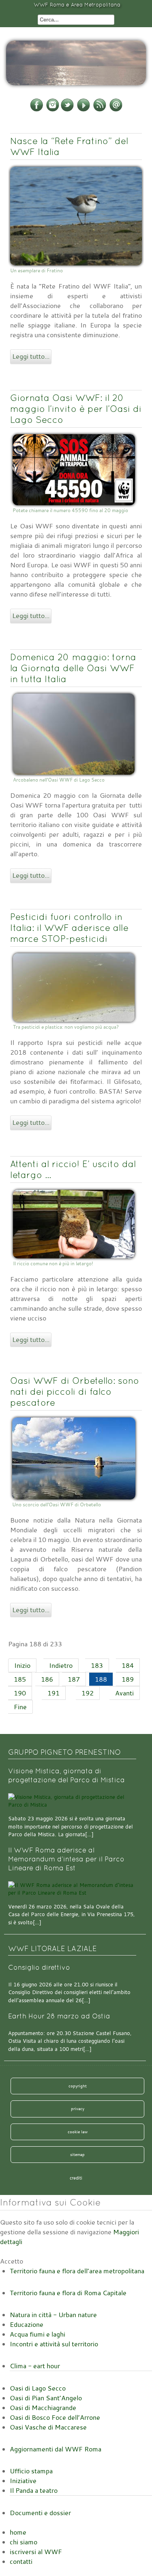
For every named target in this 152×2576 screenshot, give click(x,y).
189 (128, 1679)
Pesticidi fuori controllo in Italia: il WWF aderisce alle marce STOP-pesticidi (69, 928)
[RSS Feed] (100, 110)
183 (97, 1665)
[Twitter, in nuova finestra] (67, 110)
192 (88, 1693)
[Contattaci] (116, 110)
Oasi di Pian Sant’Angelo (46, 2398)
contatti (21, 2561)
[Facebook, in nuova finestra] (36, 110)
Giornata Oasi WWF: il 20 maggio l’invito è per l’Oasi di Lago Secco (76, 409)
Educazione (27, 2324)
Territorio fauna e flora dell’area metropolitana (77, 2271)
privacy (78, 2109)
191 (54, 1693)
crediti (76, 2178)
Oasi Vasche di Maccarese (48, 2427)
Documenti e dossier (40, 2513)
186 (47, 1679)
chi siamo (24, 2542)
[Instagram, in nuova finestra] (53, 110)
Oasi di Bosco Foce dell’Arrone (55, 2417)
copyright (78, 2086)
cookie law (78, 2132)
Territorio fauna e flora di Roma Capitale (68, 2293)
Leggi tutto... (31, 356)
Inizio (22, 1665)
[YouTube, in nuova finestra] (83, 110)
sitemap (77, 2154)
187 (74, 1679)
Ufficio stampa (31, 2471)
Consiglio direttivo (39, 1968)
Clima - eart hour (35, 2366)
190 (20, 1693)
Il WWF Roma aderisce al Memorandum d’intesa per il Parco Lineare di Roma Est (66, 1859)
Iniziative (23, 2481)
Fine (20, 1707)
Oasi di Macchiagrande (43, 2408)
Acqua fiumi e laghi (37, 2334)
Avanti (124, 1693)
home (18, 2532)
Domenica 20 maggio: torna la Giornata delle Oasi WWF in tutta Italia (73, 668)
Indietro (61, 1665)
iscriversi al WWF (36, 2552)
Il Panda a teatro (34, 2490)
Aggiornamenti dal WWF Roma (56, 2449)
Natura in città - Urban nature (53, 2315)
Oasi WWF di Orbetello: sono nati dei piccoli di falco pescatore (75, 1391)
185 (20, 1679)
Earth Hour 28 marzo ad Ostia (59, 2016)
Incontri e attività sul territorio (54, 2344)
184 (128, 1665)
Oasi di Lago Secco (38, 2388)
